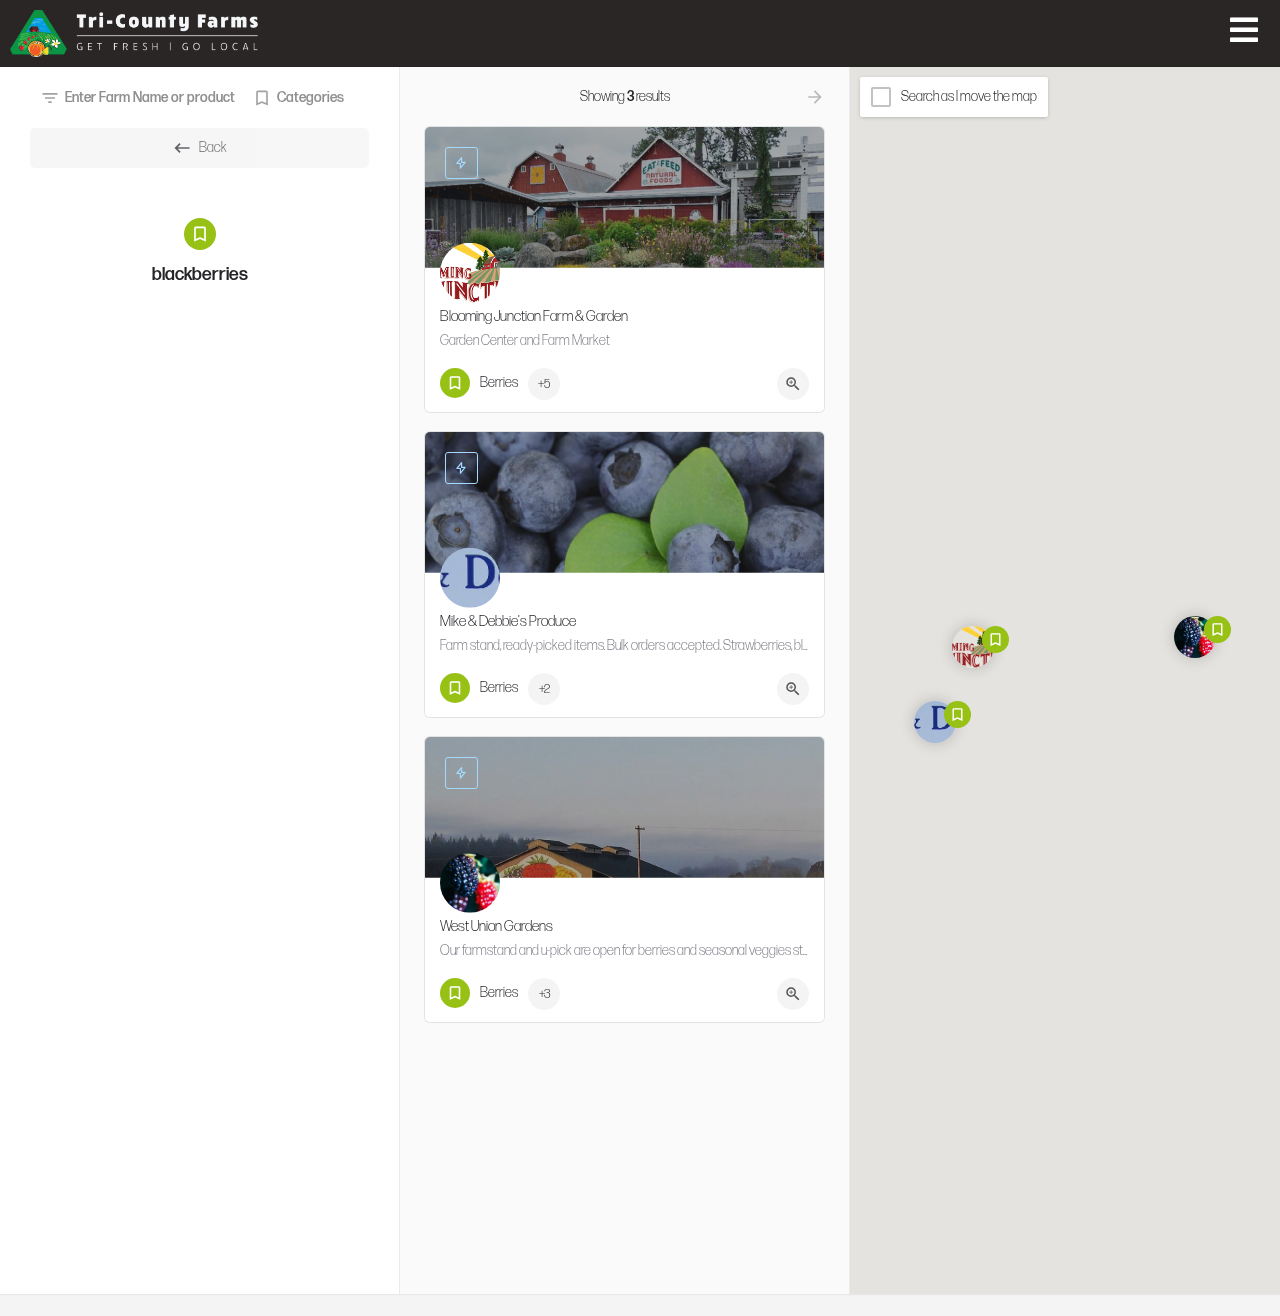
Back (213, 147)
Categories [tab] (310, 97)
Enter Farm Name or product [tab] (150, 97)
